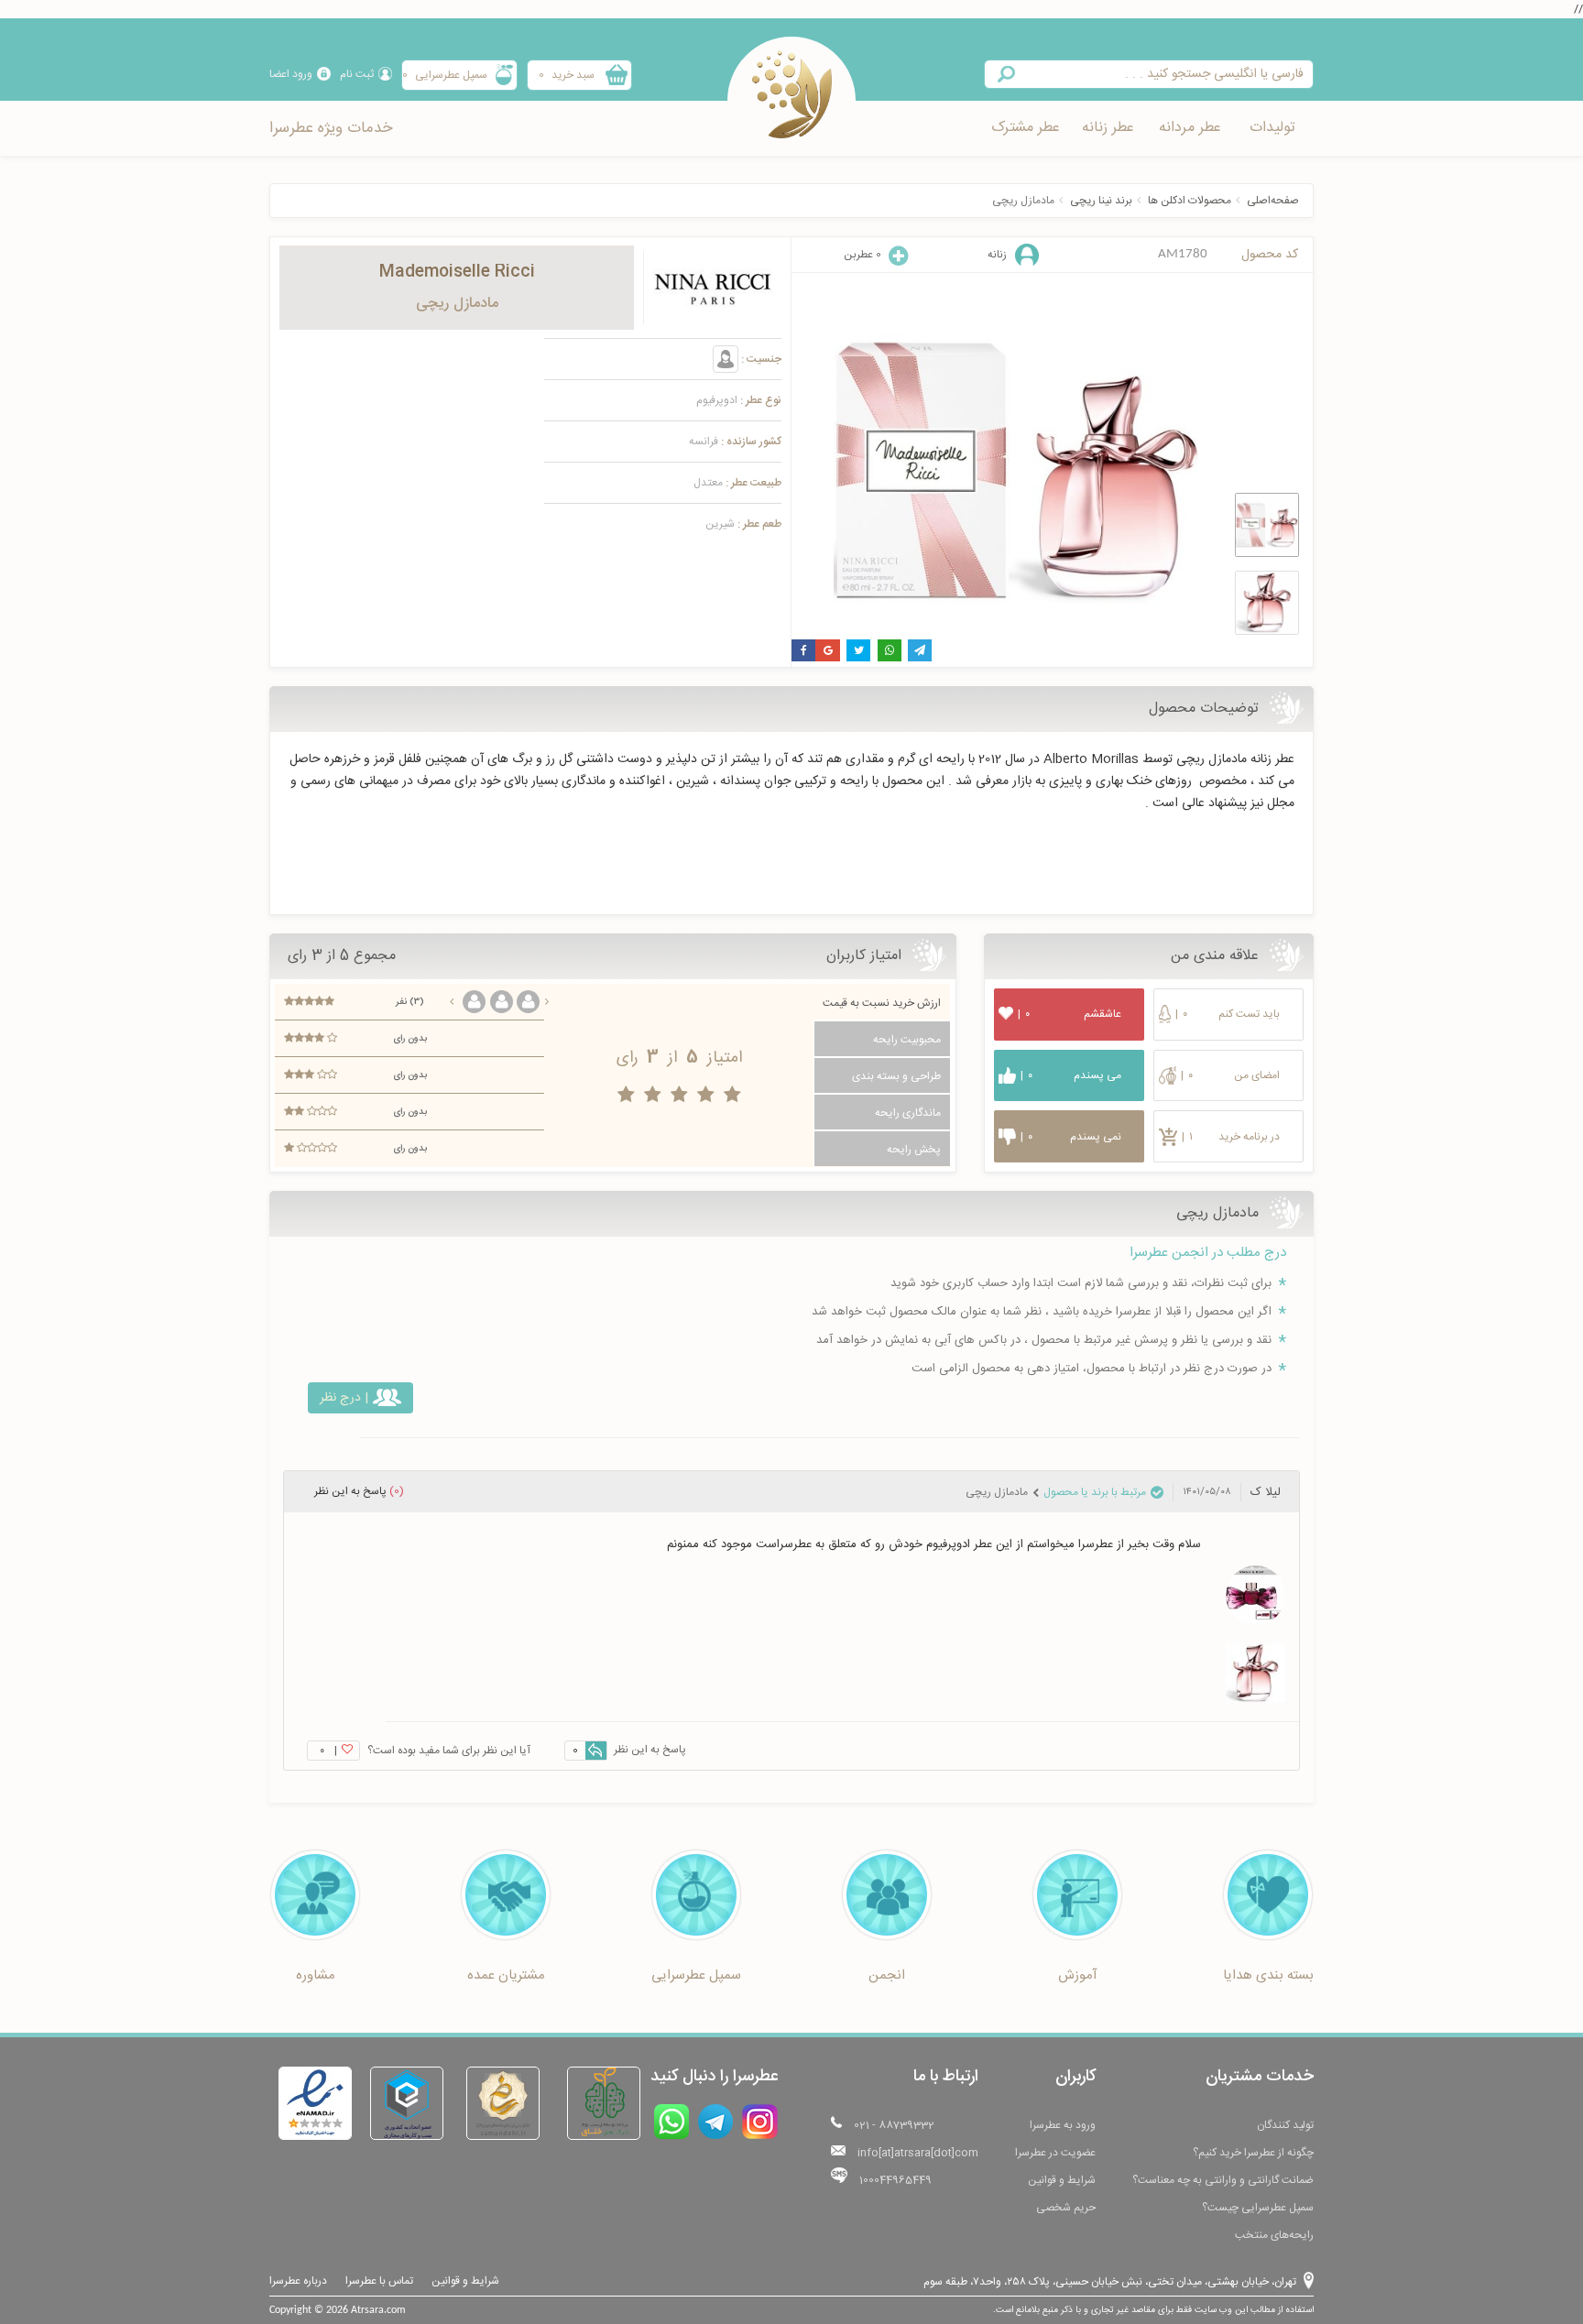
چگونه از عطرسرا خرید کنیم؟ (1253, 2153)
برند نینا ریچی (1101, 201)
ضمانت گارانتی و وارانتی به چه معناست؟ (1223, 2180)
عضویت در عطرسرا (1055, 2153)
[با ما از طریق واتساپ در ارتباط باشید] (671, 2122)
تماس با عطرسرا (379, 2281)
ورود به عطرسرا (1063, 2125)
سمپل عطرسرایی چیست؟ (1258, 2208)
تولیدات (1272, 128)
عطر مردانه (1190, 128)
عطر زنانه (1108, 128)
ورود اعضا (291, 74)
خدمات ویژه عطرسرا (331, 128)
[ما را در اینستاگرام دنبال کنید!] (760, 2122)
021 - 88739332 (894, 2125)
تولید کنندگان (1285, 2125)
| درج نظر (344, 1398)
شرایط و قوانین (1062, 2180)
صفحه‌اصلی (1273, 201)
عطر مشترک (1026, 128)
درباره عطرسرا (298, 2281)
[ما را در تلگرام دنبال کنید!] (715, 2122)
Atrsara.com (378, 2310)
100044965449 (895, 2180)
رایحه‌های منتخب (1274, 2235)
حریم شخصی (1066, 2208)
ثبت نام (357, 74)
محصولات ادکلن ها (1190, 201)
